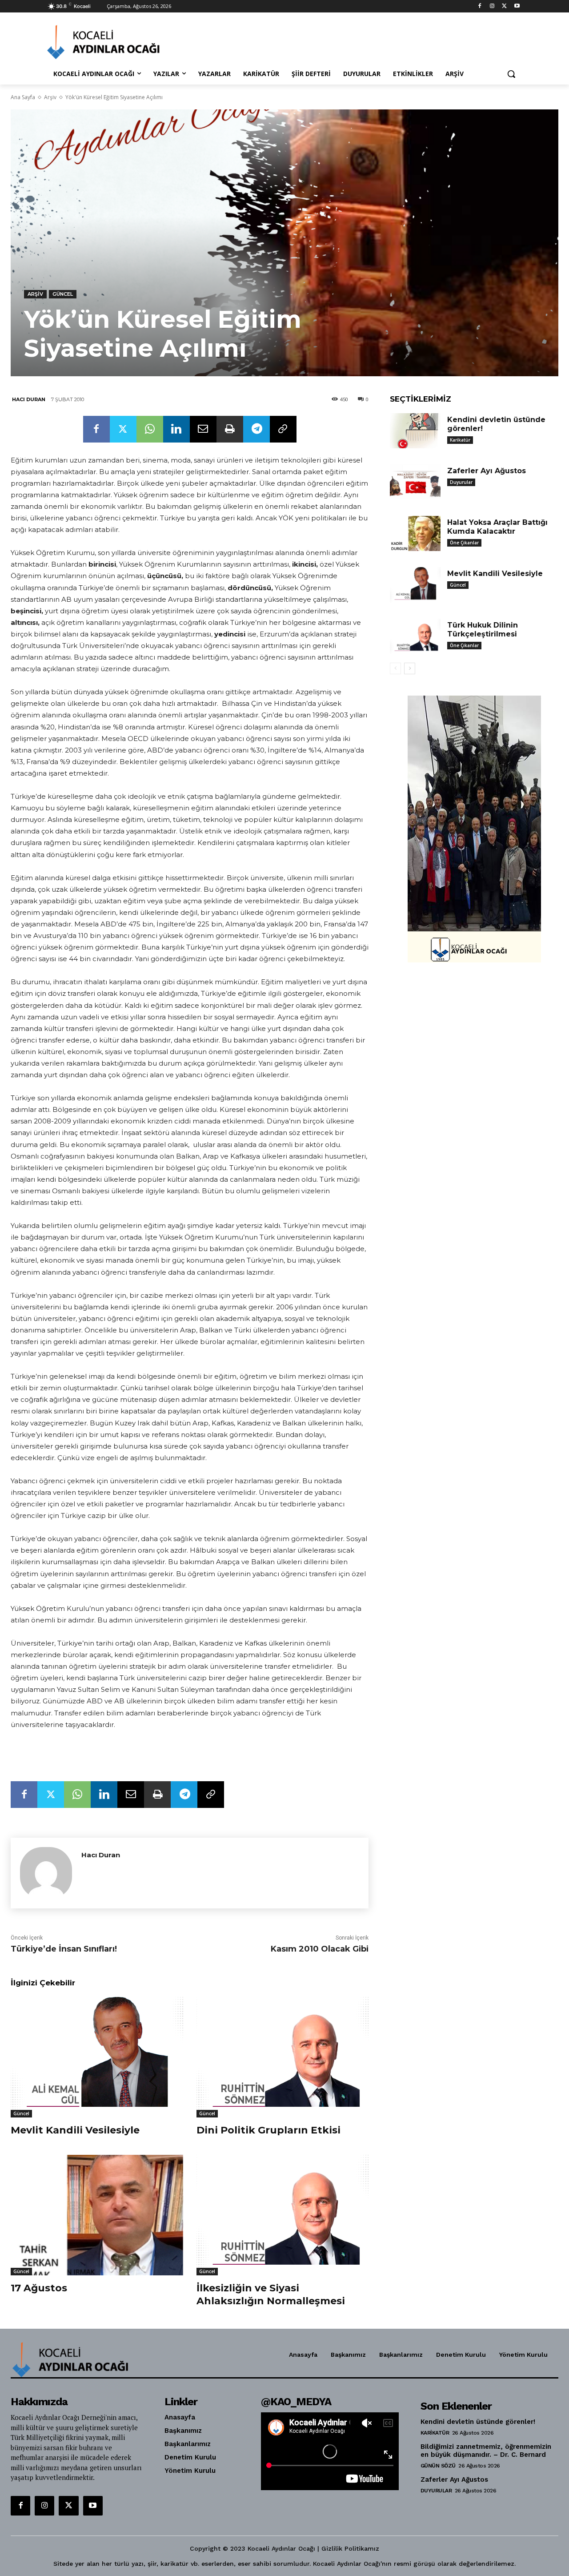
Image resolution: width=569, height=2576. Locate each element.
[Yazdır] (230, 429)
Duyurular (461, 482)
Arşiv (50, 97)
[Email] (203, 429)
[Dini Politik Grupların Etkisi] (283, 2057)
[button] (511, 74)
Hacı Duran (29, 399)
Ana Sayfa (23, 97)
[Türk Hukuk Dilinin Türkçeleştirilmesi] (415, 636)
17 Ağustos (39, 2288)
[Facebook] (480, 6)
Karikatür (460, 440)
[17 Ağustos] (97, 2215)
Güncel (63, 294)
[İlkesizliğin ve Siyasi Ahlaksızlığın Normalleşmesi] (283, 2215)
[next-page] (410, 668)
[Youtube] (517, 6)
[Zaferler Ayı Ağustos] (415, 482)
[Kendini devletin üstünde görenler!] (415, 431)
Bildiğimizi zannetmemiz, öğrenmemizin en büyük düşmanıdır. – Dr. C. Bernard (486, 2451)
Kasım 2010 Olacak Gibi (320, 1949)
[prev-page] (395, 668)
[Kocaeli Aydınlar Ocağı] (118, 42)
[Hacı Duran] (46, 1873)
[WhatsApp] (150, 429)
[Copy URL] (283, 429)
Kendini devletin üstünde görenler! (478, 2422)
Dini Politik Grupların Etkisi (268, 2130)
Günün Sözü (438, 2466)
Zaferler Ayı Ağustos (487, 471)
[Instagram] (492, 6)
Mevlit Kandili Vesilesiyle (75, 2130)
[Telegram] (256, 429)
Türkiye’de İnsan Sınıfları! (64, 1949)
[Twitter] (504, 6)
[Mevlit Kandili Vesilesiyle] (97, 2057)
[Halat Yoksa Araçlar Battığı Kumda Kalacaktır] (415, 534)
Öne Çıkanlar (464, 543)
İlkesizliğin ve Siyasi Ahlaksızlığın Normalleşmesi (271, 2294)
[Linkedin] (176, 429)
